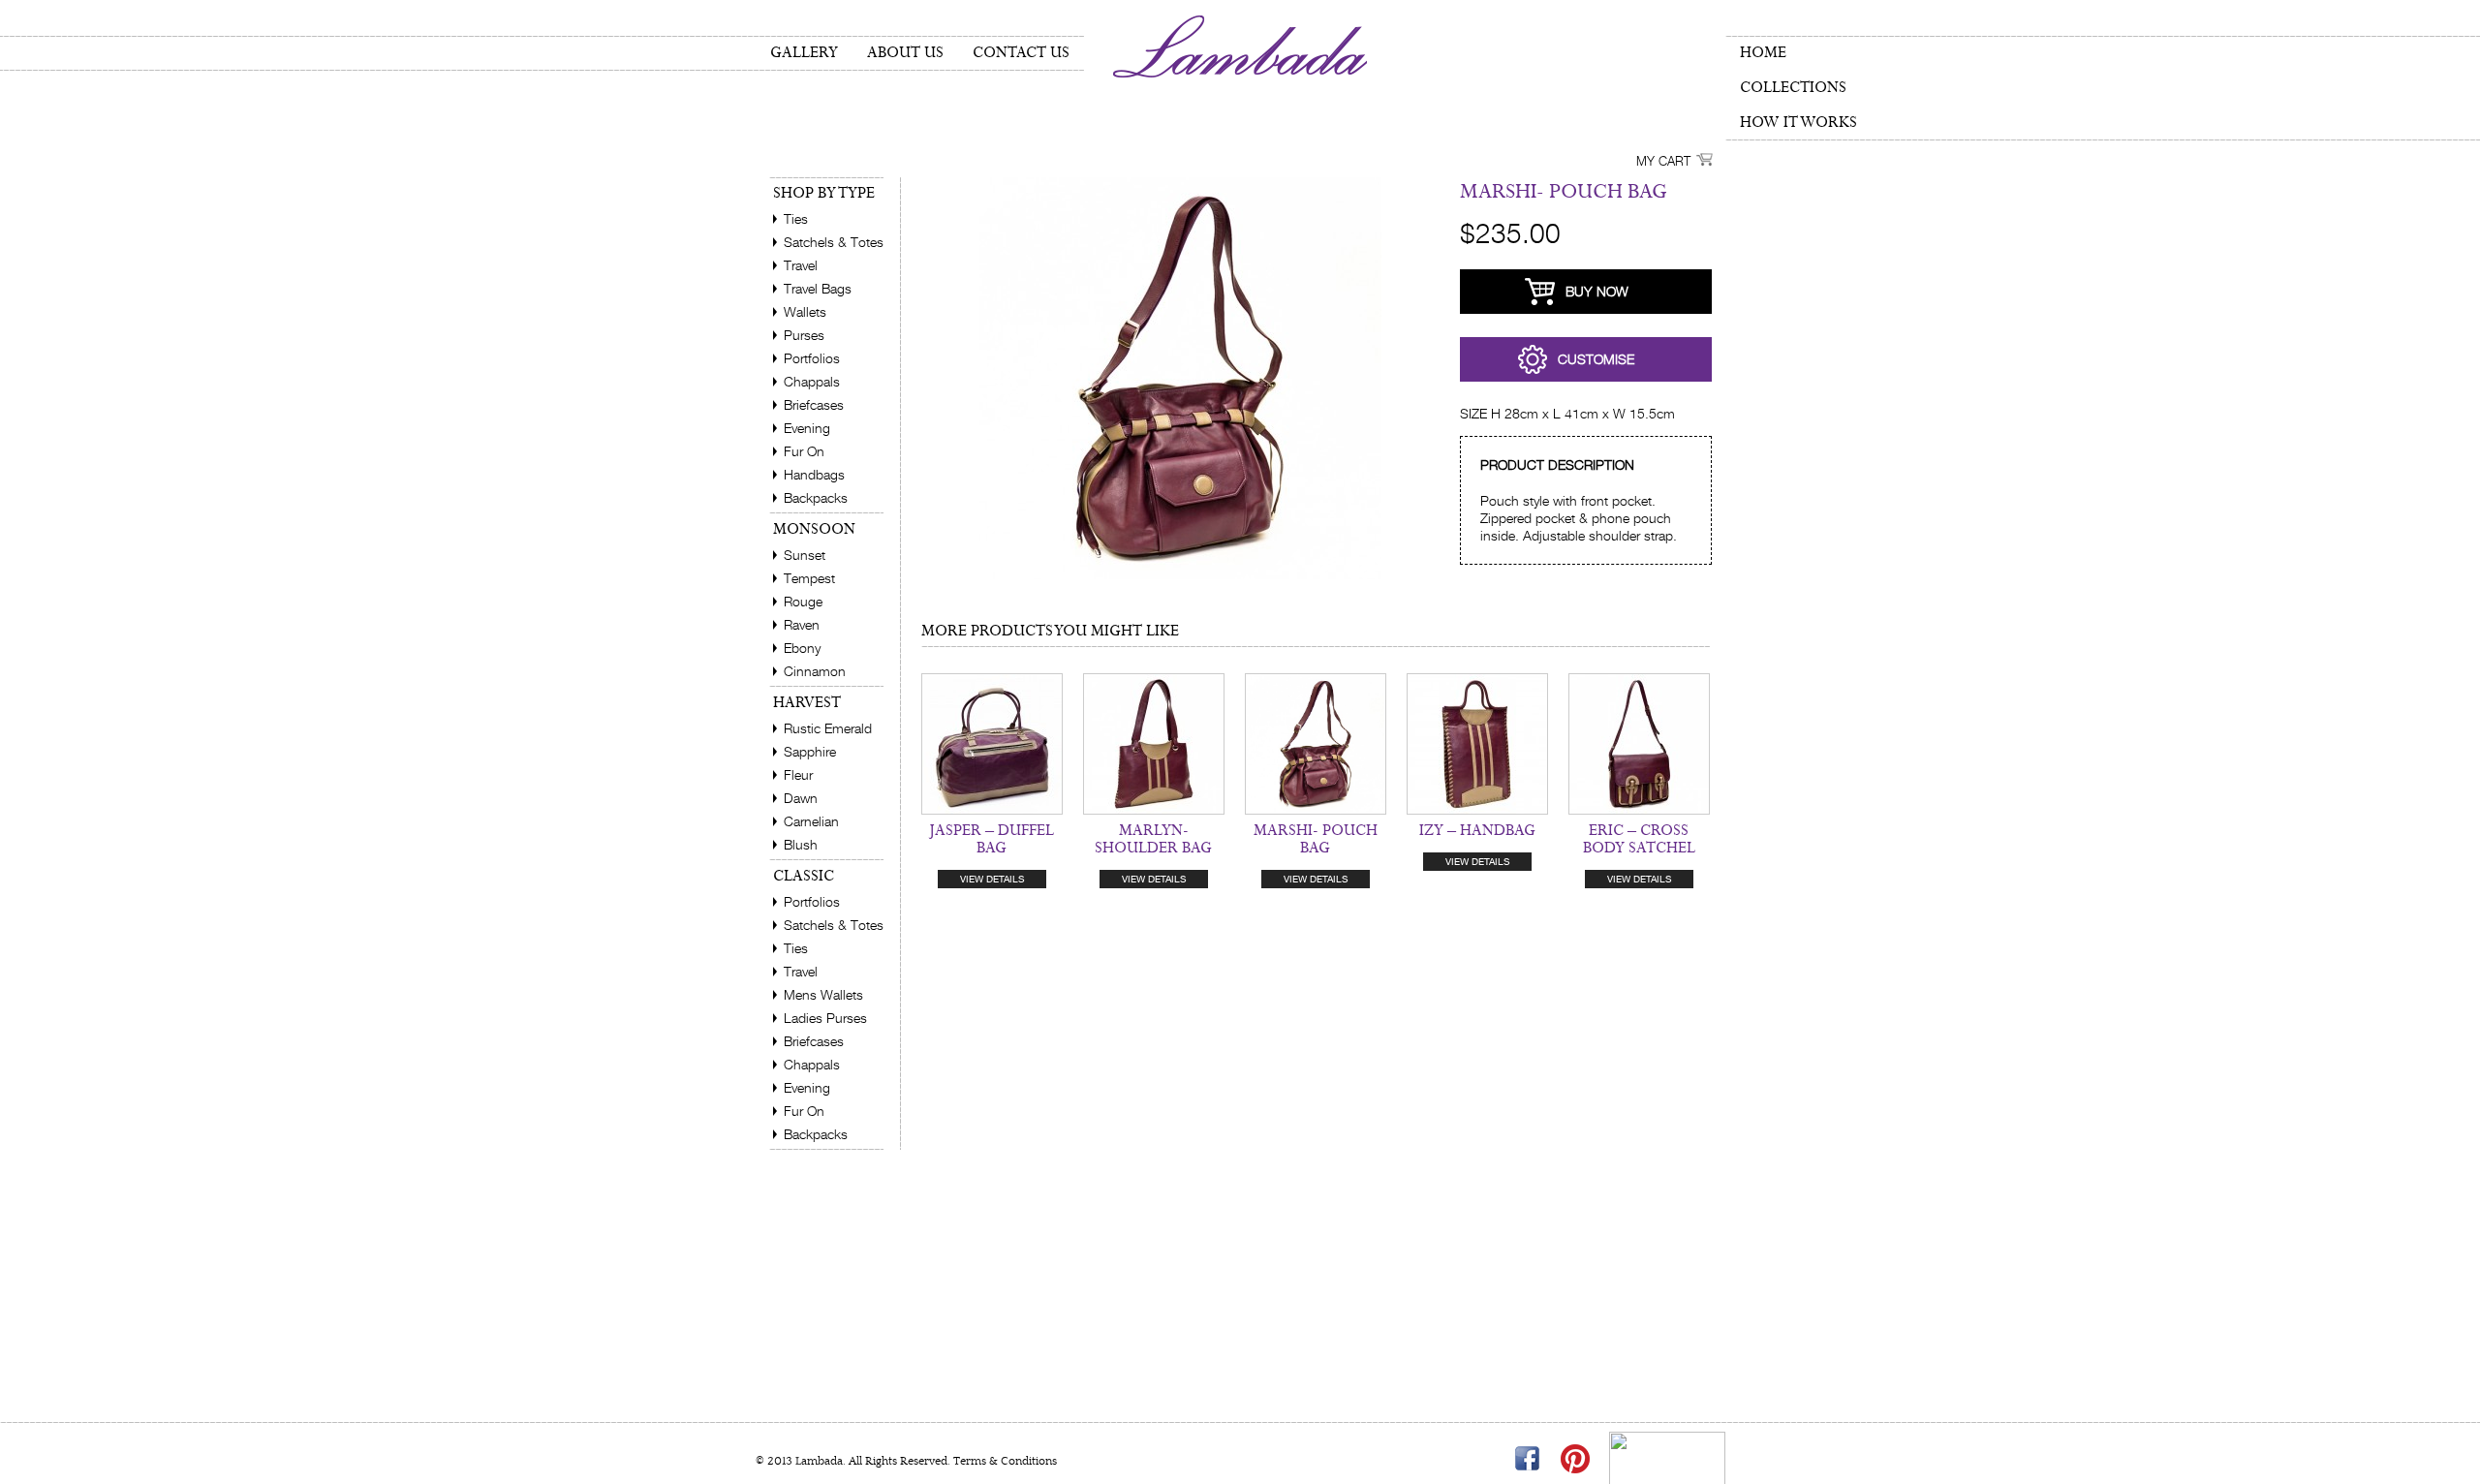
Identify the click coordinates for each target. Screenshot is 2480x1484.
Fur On (804, 451)
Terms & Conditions (1004, 1461)
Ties (796, 218)
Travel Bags (818, 288)
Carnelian (811, 821)
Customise (1596, 359)
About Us (905, 53)
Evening (807, 428)
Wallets (805, 311)
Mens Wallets (823, 994)
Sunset (805, 555)
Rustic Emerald (828, 728)
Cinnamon (815, 671)
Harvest (807, 703)
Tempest (809, 578)
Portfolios (812, 358)
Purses (804, 335)
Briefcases (814, 404)
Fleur (798, 774)
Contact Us (1021, 53)
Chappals (812, 381)
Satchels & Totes (834, 242)
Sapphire (810, 751)
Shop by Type (824, 193)
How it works (1798, 123)
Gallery (804, 53)
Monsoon (814, 529)
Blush (801, 844)
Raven (802, 624)
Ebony (802, 648)
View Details (992, 879)
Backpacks (816, 497)
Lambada (1240, 46)
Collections (1793, 88)
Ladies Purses (825, 1018)
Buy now (1597, 291)
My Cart (1663, 161)
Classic (804, 876)
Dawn (801, 798)
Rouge (803, 601)
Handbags (814, 474)
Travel (801, 265)
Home (1763, 53)
